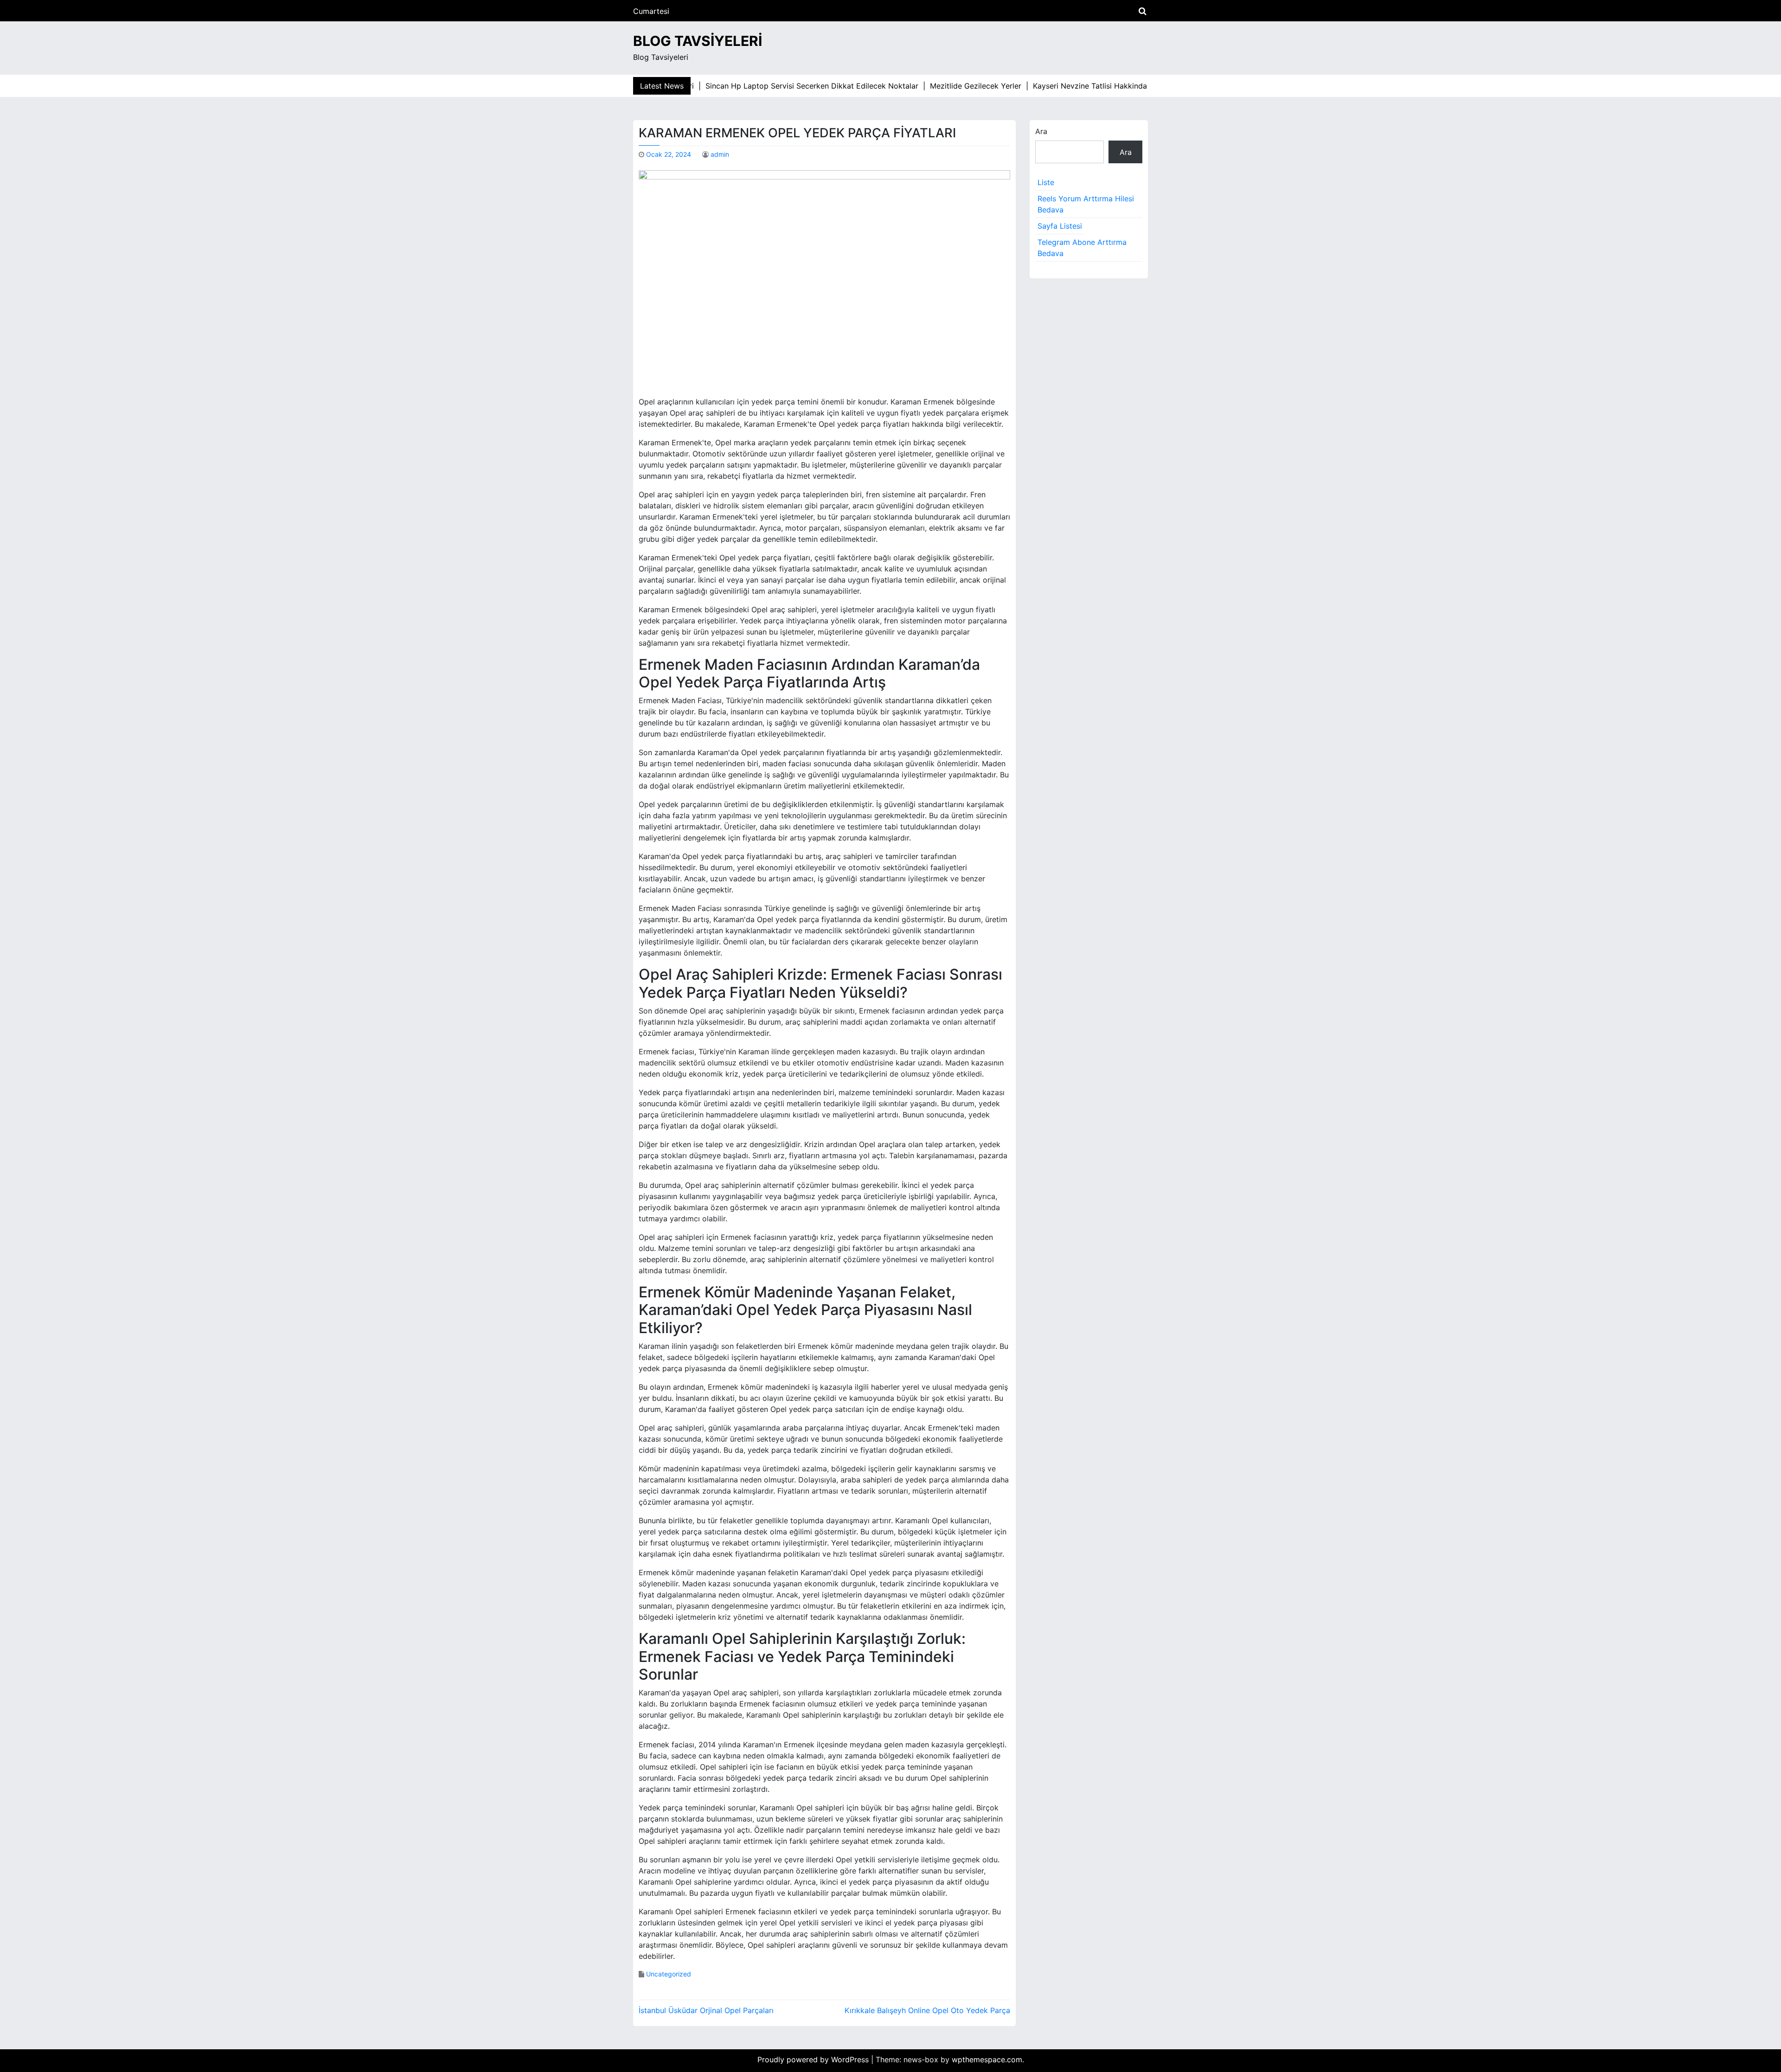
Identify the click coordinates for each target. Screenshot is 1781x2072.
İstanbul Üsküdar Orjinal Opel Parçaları (706, 2010)
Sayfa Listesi (1060, 226)
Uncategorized (669, 1974)
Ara (1041, 131)
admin (720, 154)
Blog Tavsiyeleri (698, 41)
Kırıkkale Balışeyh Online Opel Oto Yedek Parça (927, 2010)
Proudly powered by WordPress (814, 2059)
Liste (1046, 182)
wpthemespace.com (987, 2059)
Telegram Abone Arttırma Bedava (1082, 248)
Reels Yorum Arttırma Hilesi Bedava (1086, 204)
